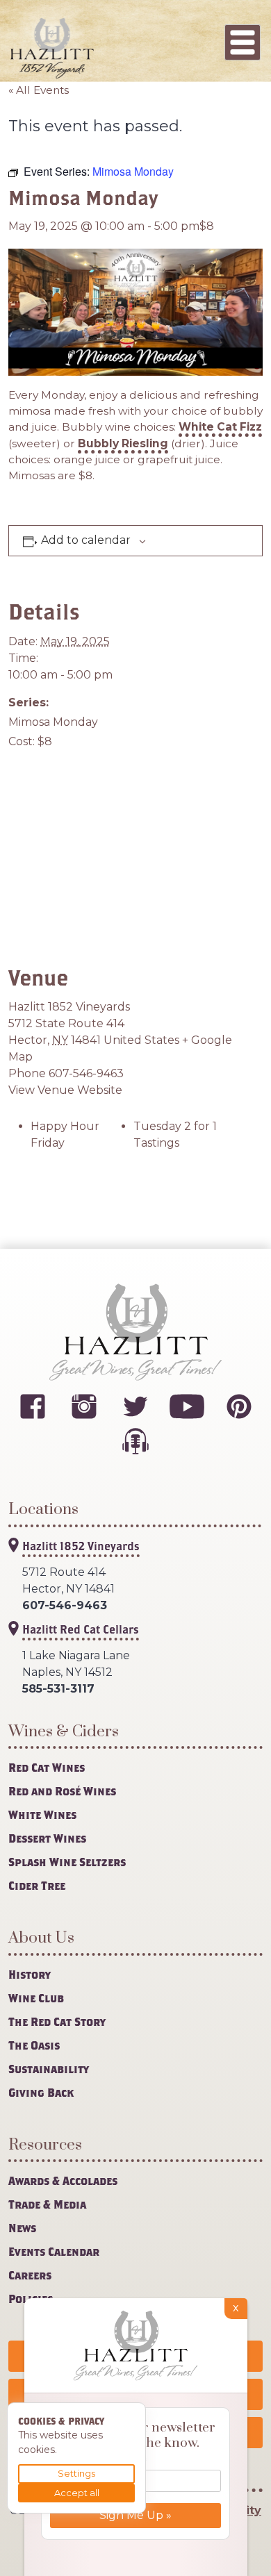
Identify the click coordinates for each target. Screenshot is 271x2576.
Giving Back (41, 2092)
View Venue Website (65, 1090)
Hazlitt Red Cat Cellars (81, 1629)
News (22, 2228)
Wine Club (36, 1998)
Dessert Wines (47, 1838)
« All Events (39, 90)
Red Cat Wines (47, 1767)
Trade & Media (47, 2204)
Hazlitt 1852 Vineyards (69, 1007)
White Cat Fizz (220, 427)
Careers (30, 2275)
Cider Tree (37, 1885)
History (30, 1974)
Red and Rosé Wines (62, 1791)
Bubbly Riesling (123, 443)
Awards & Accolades (63, 2180)
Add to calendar (86, 540)
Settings (76, 2473)
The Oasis (34, 2045)
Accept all (77, 2493)
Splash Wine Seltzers (67, 1862)
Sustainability (49, 2069)
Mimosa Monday (53, 722)
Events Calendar (54, 2251)
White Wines (42, 1814)
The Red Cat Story (57, 2021)
